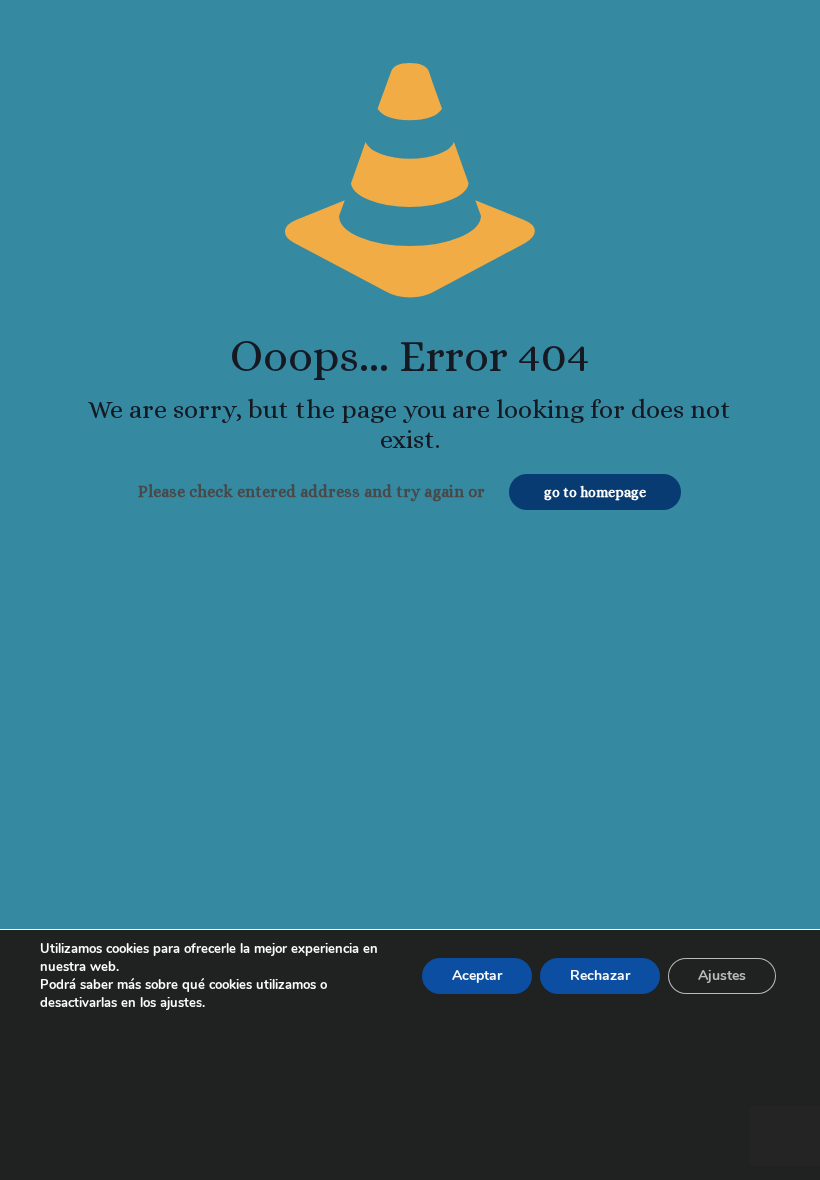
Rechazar (600, 975)
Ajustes (722, 975)
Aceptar (477, 975)
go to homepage (595, 492)
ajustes (181, 1003)
